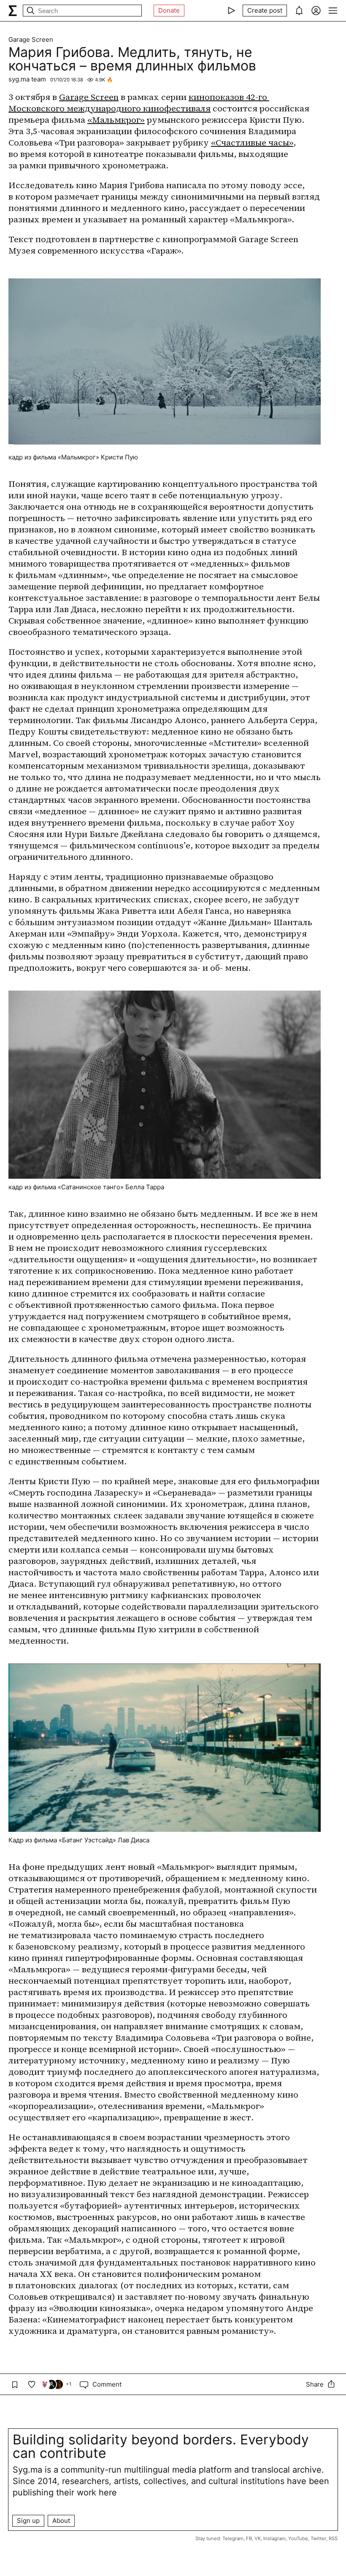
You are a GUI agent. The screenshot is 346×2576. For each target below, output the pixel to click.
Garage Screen (31, 40)
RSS (333, 2538)
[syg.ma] (13, 11)
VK (258, 2538)
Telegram (233, 2538)
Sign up (28, 2521)
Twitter (318, 2538)
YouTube (298, 2538)
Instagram (274, 2538)
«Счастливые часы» (252, 143)
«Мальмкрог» (116, 120)
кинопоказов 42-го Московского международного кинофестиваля (139, 103)
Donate (169, 10)
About (61, 2521)
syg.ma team (27, 79)
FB (249, 2538)
